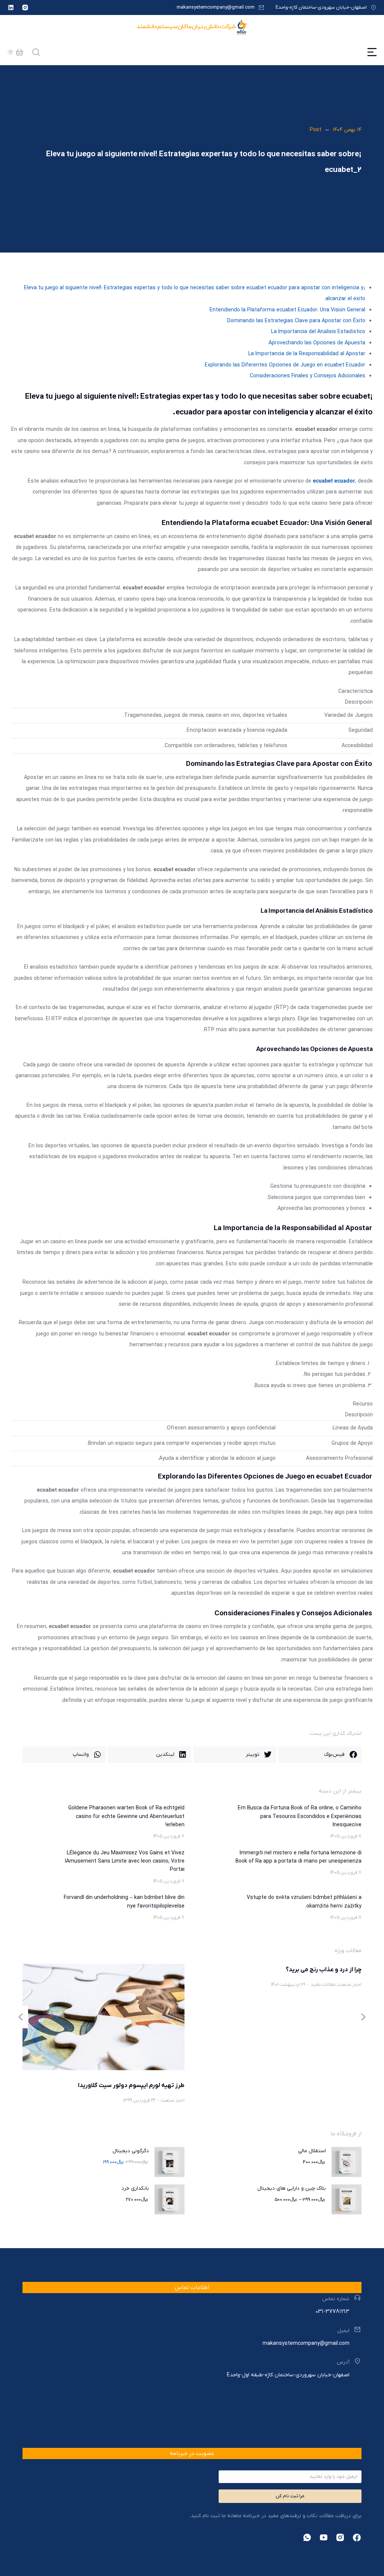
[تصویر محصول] (346, 2162)
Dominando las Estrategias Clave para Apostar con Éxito (296, 321)
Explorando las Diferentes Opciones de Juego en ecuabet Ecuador (285, 365)
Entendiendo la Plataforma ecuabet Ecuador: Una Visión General (287, 310)
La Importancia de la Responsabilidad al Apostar (307, 354)
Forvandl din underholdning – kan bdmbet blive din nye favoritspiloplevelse (124, 1902)
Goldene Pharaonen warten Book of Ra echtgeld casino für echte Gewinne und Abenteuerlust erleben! (126, 1817)
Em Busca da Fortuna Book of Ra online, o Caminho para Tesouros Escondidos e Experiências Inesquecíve (300, 1817)
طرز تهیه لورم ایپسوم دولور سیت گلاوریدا (131, 2086)
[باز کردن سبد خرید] (19, 52)
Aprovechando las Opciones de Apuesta (317, 343)
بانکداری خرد (135, 2188)
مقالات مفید (323, 1985)
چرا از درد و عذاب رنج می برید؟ (324, 1970)
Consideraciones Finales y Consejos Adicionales (307, 376)
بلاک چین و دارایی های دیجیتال (292, 2188)
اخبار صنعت (350, 1985)
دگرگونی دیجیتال (131, 2151)
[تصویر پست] (103, 2017)
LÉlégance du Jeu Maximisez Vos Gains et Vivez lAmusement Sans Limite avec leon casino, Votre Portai (125, 1861)
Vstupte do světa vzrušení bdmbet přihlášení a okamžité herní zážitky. (304, 1902)
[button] (320, 1755)
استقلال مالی (312, 2151)
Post (316, 130)
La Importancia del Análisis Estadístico (318, 332)
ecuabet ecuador (334, 481)
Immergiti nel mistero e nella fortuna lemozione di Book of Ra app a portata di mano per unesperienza (298, 1857)
